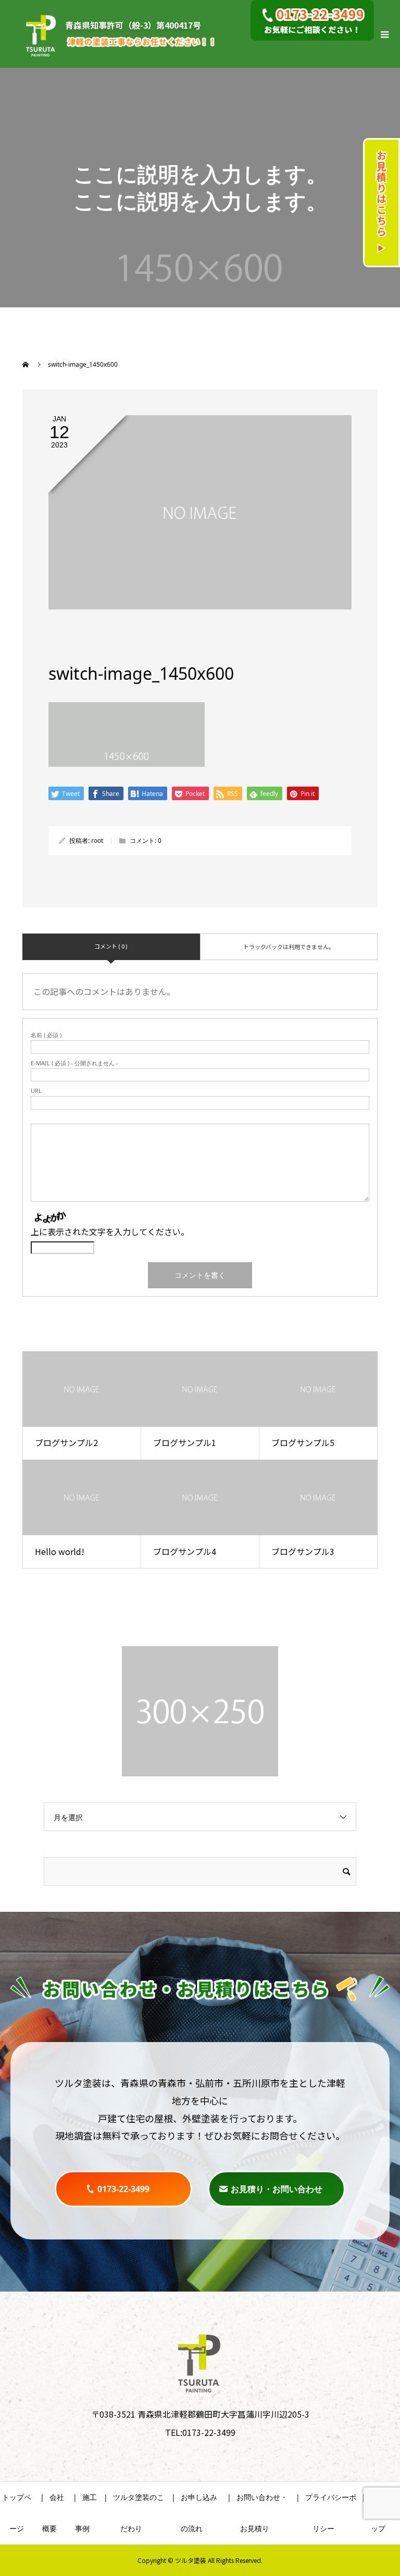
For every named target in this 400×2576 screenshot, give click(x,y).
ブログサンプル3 (303, 1551)
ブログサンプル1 (185, 1442)
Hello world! (60, 1551)
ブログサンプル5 (303, 1442)
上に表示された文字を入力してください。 (110, 1231)
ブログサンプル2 (66, 1442)
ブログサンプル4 (185, 1551)
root (97, 841)
